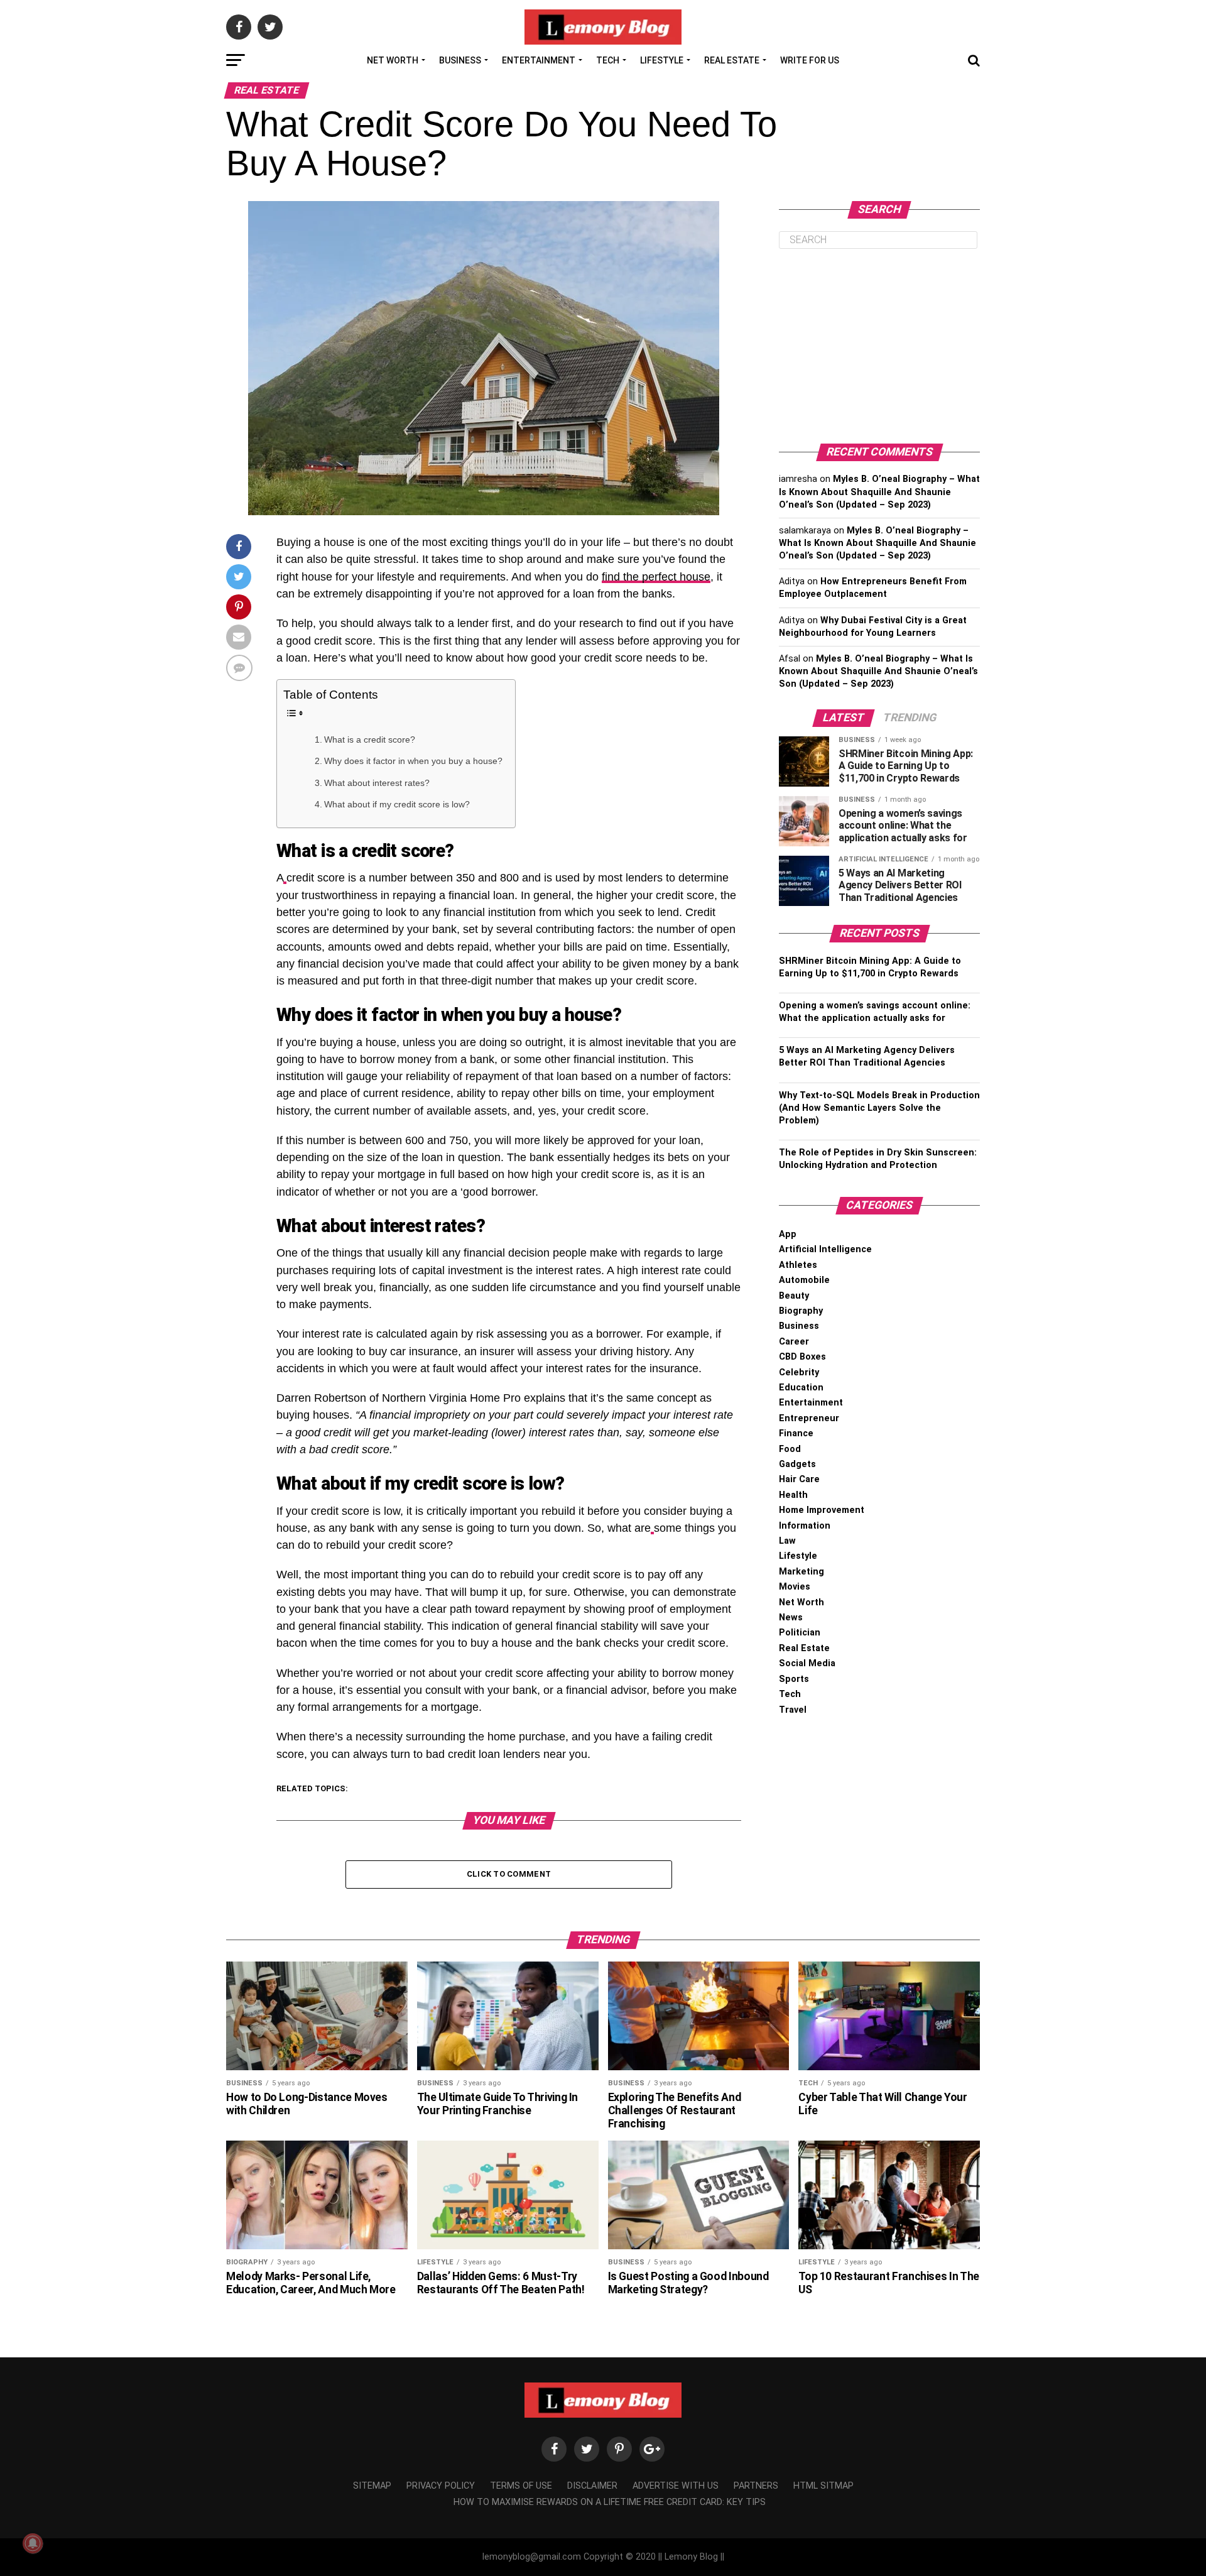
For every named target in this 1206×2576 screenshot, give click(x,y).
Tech (608, 60)
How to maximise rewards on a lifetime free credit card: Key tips (610, 2502)
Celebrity (799, 1373)
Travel (793, 1710)
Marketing (801, 1572)
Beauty (794, 1296)
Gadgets (797, 1464)
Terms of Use (521, 2486)
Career (794, 1342)
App (788, 1234)
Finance (796, 1433)
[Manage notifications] (33, 2543)
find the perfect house (656, 577)
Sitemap (372, 2486)
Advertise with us (676, 2486)
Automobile (804, 1280)
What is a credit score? (370, 740)
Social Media (807, 1663)
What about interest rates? (377, 783)
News (791, 1618)
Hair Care (799, 1479)
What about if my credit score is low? (397, 804)
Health (793, 1495)
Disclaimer (592, 2486)
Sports (794, 1679)
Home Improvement (822, 1510)
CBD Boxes (802, 1357)
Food (790, 1449)
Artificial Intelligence (825, 1249)
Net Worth (393, 60)
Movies (795, 1587)
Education (801, 1388)
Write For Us (810, 60)
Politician (800, 1633)
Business (460, 60)
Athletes (798, 1265)
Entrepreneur (809, 1418)
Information (805, 1526)
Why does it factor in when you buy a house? (413, 761)
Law (787, 1541)
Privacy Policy (441, 2486)
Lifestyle (662, 60)
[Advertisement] (879, 346)
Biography (801, 1311)
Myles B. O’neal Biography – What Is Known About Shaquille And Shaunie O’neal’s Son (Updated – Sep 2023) (879, 492)
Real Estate (732, 60)
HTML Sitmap (823, 2486)
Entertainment (539, 60)
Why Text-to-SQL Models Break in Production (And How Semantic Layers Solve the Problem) (879, 1108)
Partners (756, 2486)
